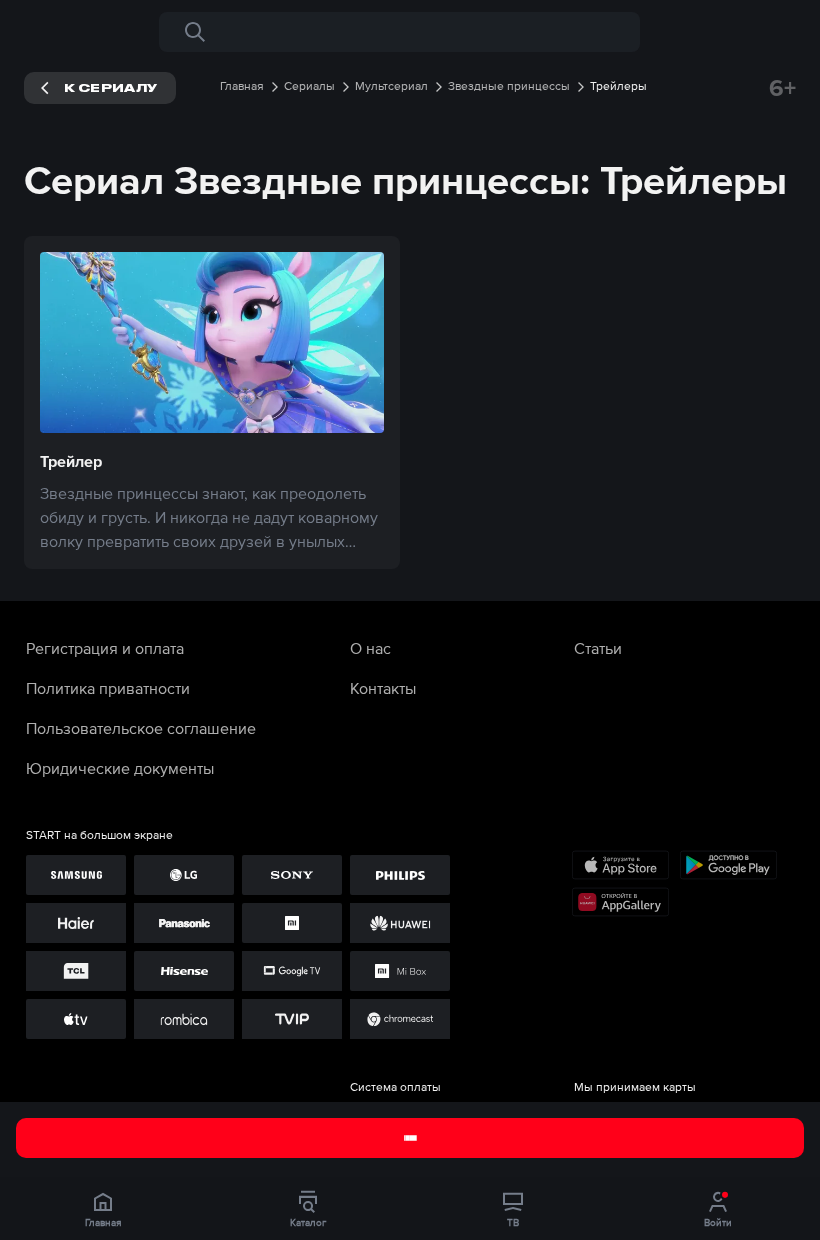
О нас (370, 648)
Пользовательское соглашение (141, 728)
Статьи (598, 648)
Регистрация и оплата (105, 648)
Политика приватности (108, 688)
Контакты (383, 688)
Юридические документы (120, 768)
